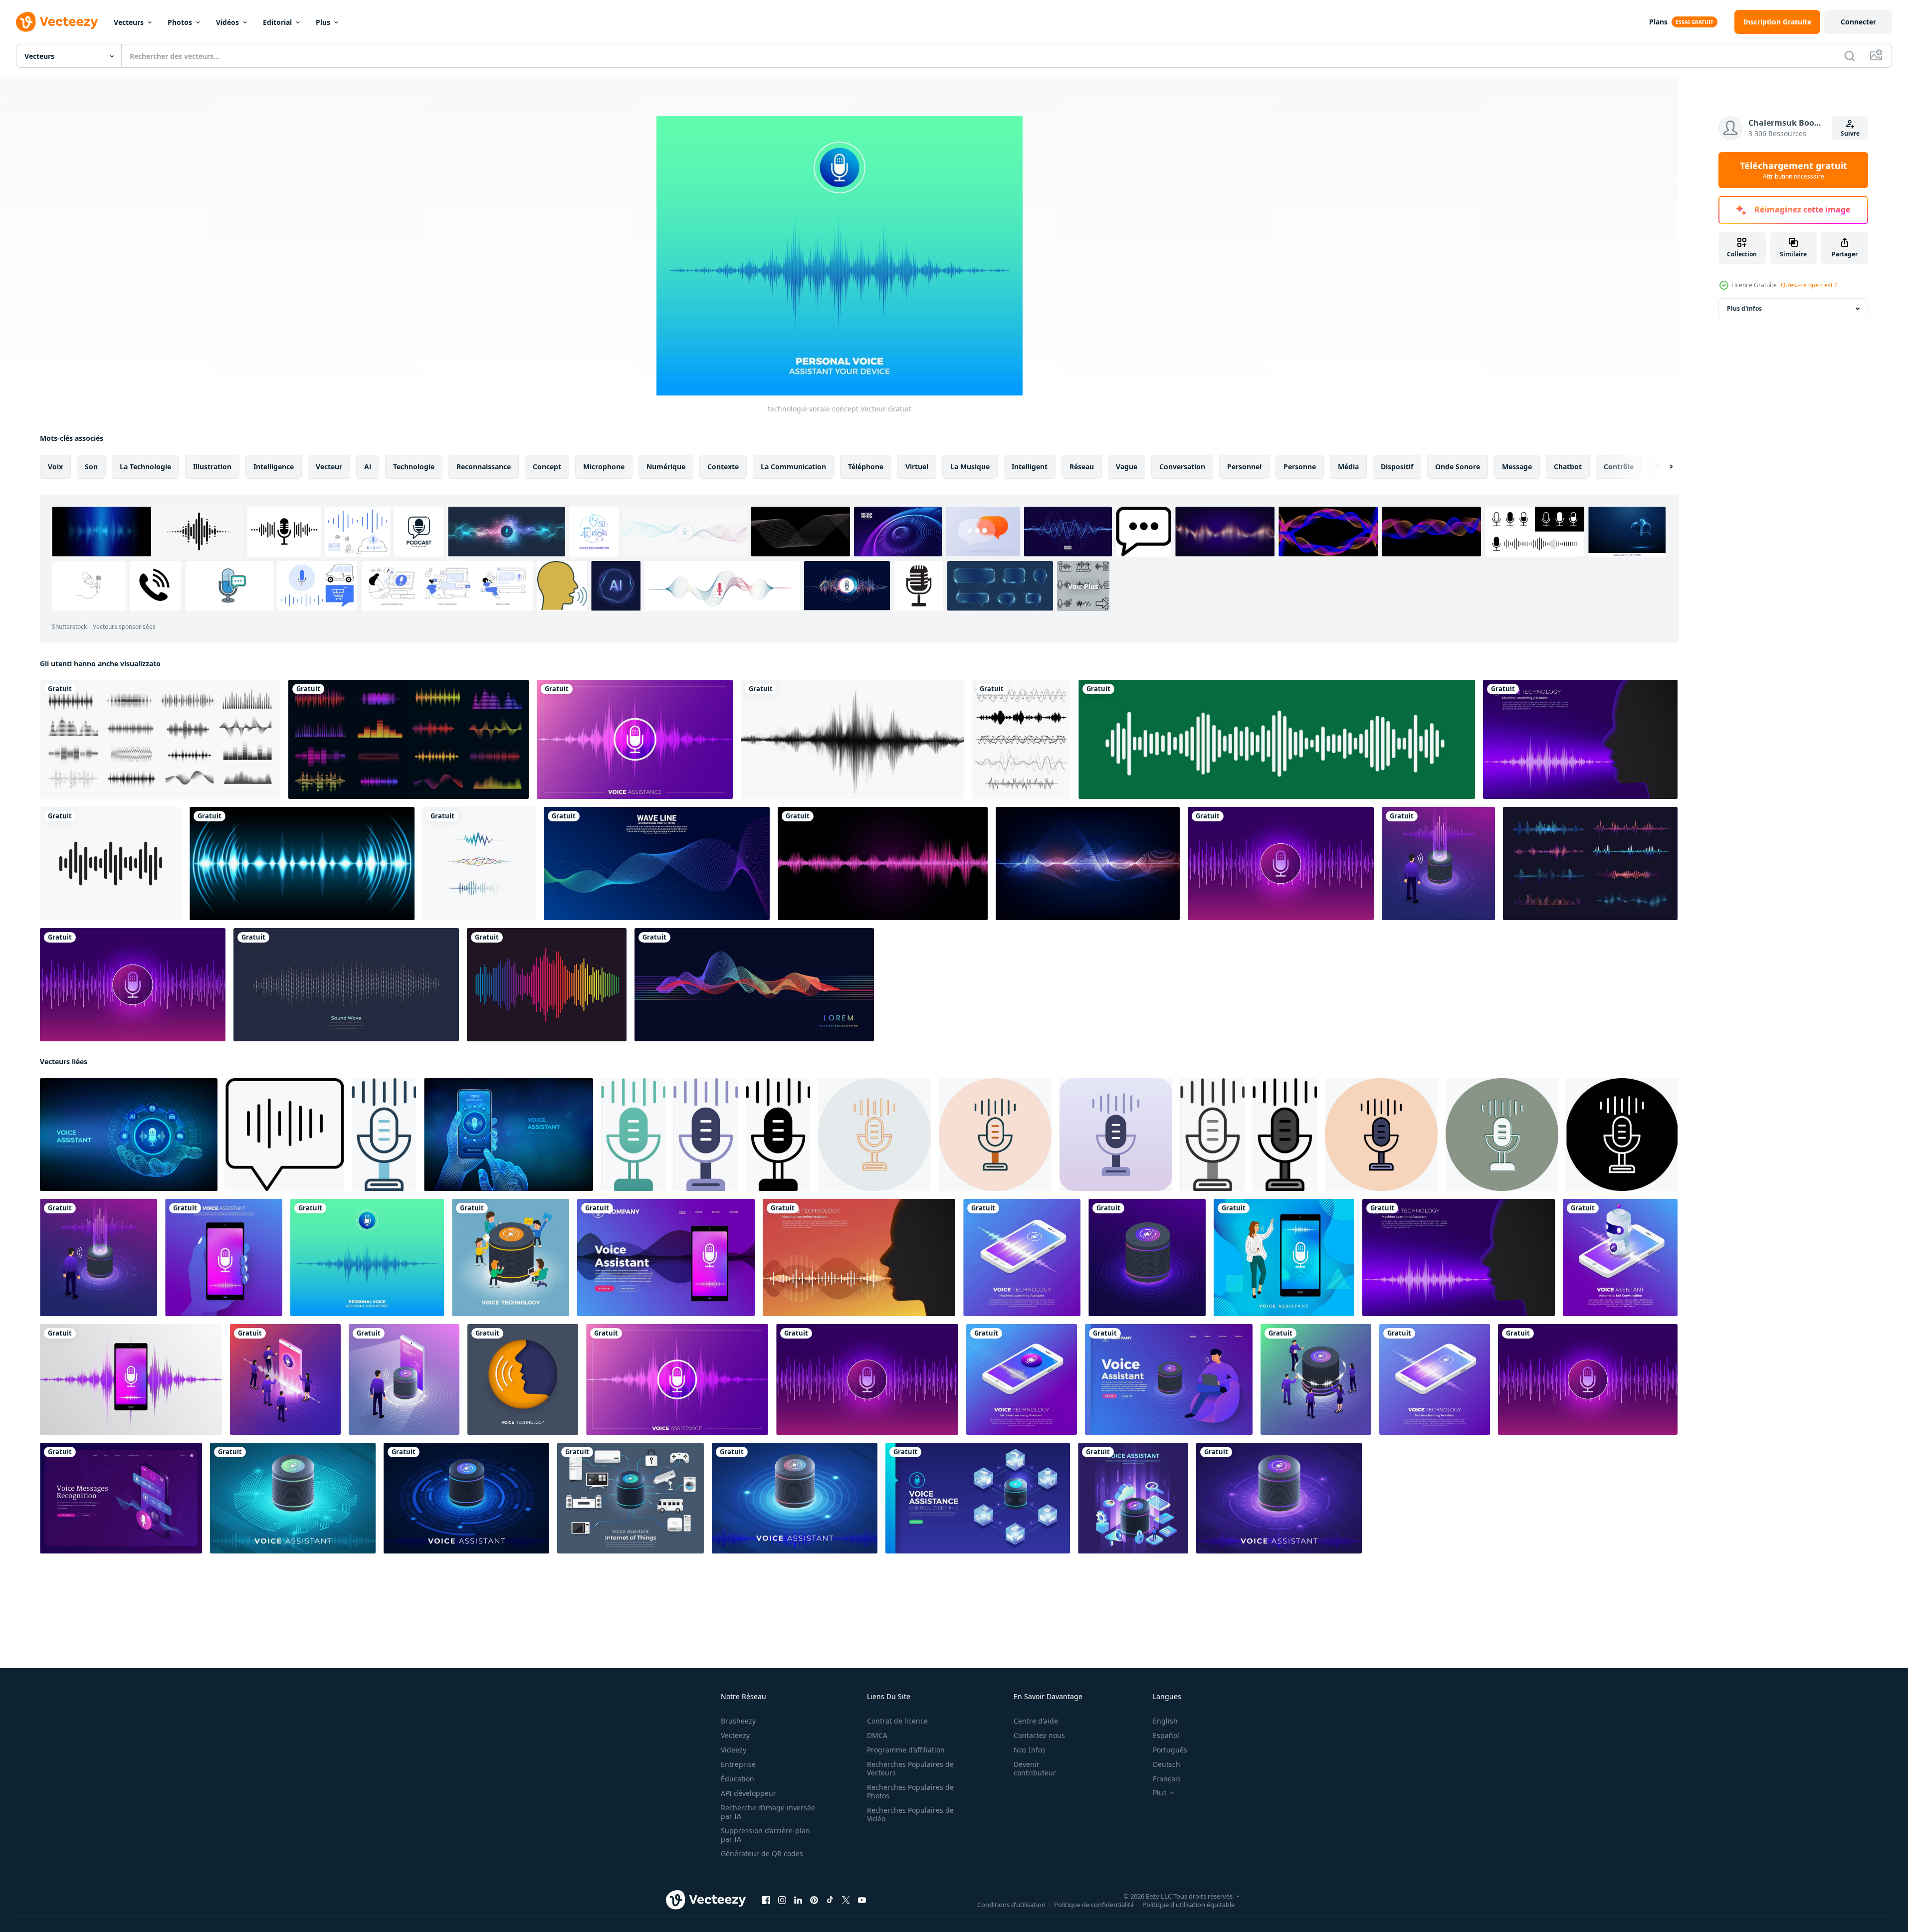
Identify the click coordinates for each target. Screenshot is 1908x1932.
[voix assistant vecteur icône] (384, 1135)
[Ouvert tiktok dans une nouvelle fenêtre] (830, 1900)
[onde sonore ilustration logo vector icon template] (111, 864)
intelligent (1030, 467)
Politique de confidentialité (1094, 1905)
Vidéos (227, 22)
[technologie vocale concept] (635, 739)
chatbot (1568, 467)
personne (1300, 467)
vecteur (329, 467)
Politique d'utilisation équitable (1188, 1905)
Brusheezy (738, 1721)
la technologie (145, 467)
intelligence (274, 467)
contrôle (1619, 467)
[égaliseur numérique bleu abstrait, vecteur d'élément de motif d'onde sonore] (1088, 864)
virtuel (917, 467)
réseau (1082, 467)
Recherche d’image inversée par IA (768, 1812)
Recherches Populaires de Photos (910, 1791)
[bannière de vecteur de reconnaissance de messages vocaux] (121, 1498)
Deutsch (1166, 1764)
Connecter (1858, 22)
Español (1166, 1735)
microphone (604, 467)
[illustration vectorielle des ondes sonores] (479, 864)
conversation (1182, 467)
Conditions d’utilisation (1011, 1905)
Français (1167, 1779)
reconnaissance (484, 467)
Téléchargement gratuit (1794, 170)
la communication (793, 467)
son (91, 467)
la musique (970, 467)
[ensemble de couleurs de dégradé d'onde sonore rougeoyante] (1590, 864)
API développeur (748, 1793)
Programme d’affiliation (906, 1750)
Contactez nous (1039, 1735)
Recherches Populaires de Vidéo (910, 1814)
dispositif (1397, 467)
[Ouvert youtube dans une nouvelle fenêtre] (862, 1900)
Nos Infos (1030, 1750)
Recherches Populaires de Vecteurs (910, 1768)
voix (55, 467)
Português (1170, 1750)
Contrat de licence (897, 1721)
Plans (1658, 22)
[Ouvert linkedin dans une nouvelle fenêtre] (798, 1900)
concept (547, 467)
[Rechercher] (1850, 56)
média (1348, 467)
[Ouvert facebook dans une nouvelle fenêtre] (766, 1900)
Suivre (1850, 133)
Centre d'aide (1036, 1721)
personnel (1244, 467)
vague (1127, 467)
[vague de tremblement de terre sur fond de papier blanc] (852, 739)
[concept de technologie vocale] (1435, 1379)
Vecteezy (735, 1735)
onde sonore (1458, 467)
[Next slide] (1663, 467)
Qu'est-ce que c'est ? (1809, 285)
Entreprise (738, 1764)
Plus (323, 22)
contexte (723, 467)
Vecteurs (129, 22)
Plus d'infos (1744, 308)
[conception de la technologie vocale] (1281, 864)
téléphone (866, 467)
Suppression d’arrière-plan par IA (765, 1835)
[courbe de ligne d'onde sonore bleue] (657, 864)
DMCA (877, 1735)
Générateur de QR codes (762, 1853)
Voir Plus (1083, 586)
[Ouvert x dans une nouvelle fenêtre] (846, 1900)
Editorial (277, 22)
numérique (666, 467)
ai (368, 467)
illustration (212, 467)
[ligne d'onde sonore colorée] (547, 985)
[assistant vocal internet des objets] (293, 1498)
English (1165, 1721)
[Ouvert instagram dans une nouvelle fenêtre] (782, 1900)
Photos (180, 22)
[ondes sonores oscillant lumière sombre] (302, 864)
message (1517, 467)
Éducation (738, 1779)
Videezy (734, 1750)
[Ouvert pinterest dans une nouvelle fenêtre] (814, 1900)
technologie (414, 467)
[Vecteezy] (57, 22)
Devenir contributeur (1035, 1768)
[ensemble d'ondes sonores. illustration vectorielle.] (1021, 739)
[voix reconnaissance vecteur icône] (285, 1135)
